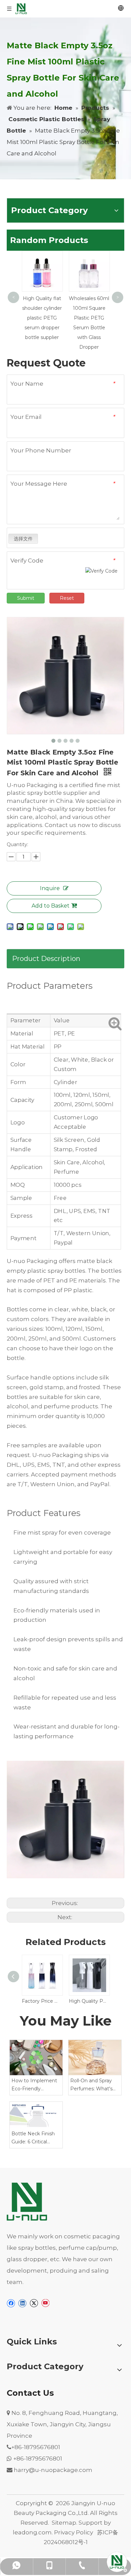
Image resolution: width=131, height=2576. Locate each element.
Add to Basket (51, 906)
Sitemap (64, 2523)
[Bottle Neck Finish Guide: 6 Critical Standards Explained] (36, 2115)
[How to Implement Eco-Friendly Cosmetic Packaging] (36, 2058)
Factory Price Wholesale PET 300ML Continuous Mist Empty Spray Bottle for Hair (42, 2001)
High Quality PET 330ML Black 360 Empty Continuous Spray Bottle (89, 2001)
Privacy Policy (74, 2532)
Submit (26, 598)
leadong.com (32, 2532)
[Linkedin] (22, 2303)
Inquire (50, 888)
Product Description (46, 959)
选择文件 (23, 539)
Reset (67, 598)
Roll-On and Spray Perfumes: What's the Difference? (91, 2085)
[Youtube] (45, 2303)
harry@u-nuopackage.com (53, 2470)
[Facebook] (11, 2303)
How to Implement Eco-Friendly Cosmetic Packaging (36, 2085)
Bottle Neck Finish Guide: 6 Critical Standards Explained (35, 2138)
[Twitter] (34, 2303)
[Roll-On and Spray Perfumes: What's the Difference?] (95, 2058)
